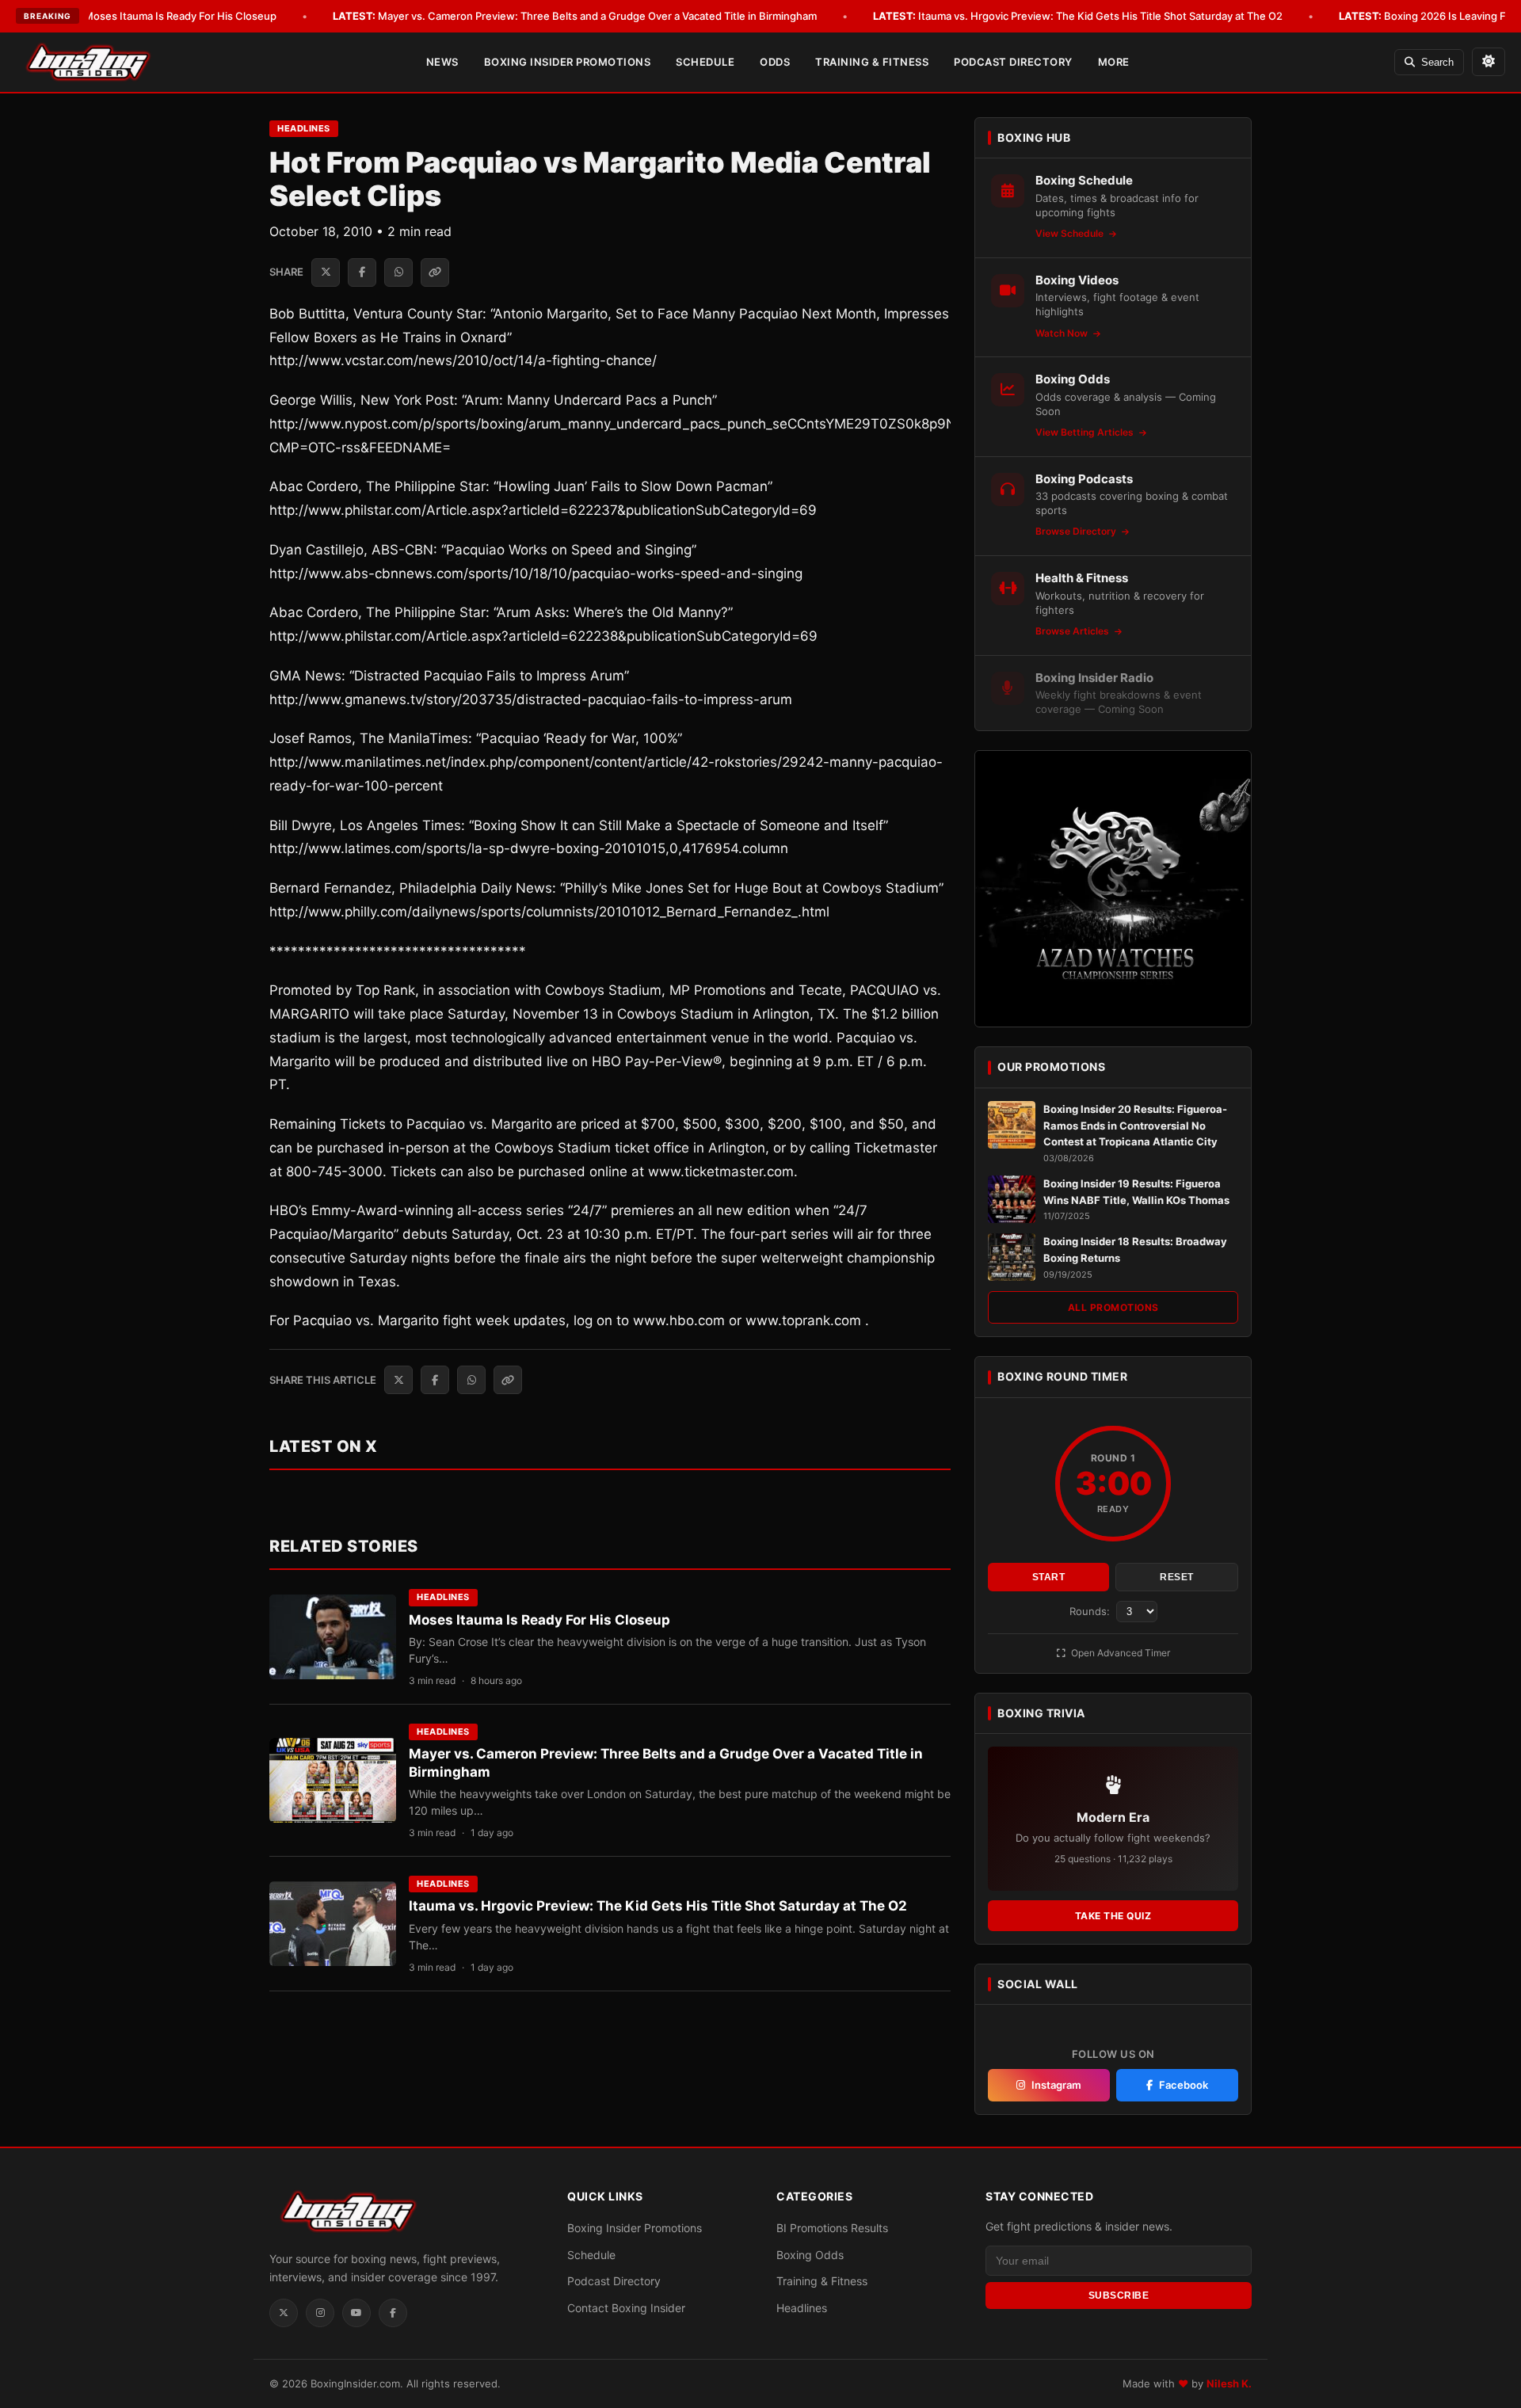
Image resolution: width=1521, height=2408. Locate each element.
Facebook (1184, 2085)
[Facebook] (393, 2313)
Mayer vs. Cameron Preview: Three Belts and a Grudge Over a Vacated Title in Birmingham (575, 16)
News (442, 62)
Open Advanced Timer (1119, 1653)
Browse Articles (1073, 631)
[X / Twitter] (284, 2313)
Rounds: (1091, 1611)
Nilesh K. (1229, 2383)
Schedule (705, 62)
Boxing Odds (810, 2255)
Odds (775, 62)
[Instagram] (320, 2313)
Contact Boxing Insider (626, 2308)
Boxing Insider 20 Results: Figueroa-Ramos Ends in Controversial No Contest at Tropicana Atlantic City (1135, 1126)
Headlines (304, 128)
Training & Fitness (872, 62)
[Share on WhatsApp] (398, 272)
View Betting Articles (1086, 432)
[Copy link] (435, 272)
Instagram (1056, 2085)
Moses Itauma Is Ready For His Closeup (158, 16)
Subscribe (1119, 2296)
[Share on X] (326, 272)
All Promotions (1113, 1307)
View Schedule (1071, 233)
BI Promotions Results (832, 2228)
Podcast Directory (1013, 62)
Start (1049, 1577)
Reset (1177, 1577)
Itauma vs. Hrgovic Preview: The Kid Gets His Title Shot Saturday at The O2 (1078, 16)
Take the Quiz (1113, 1916)
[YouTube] (356, 2313)
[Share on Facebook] (362, 272)
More (1114, 62)
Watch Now (1063, 333)
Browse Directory (1077, 531)
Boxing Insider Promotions (568, 62)
